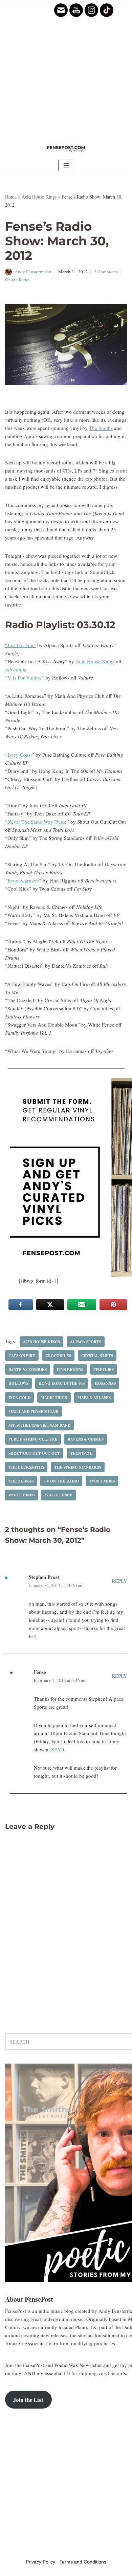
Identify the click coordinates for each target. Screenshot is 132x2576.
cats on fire (22, 1355)
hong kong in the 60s (62, 1383)
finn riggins (70, 1369)
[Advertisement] (66, 69)
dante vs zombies (28, 1369)
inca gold (19, 1397)
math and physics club (34, 1411)
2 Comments (106, 272)
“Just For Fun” (20, 645)
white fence (59, 1495)
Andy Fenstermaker (33, 272)
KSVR (58, 1749)
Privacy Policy (40, 2562)
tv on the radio (61, 1481)
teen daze (81, 1453)
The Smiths (101, 428)
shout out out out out (34, 1453)
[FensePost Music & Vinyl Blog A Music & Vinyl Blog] (66, 148)
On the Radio (17, 280)
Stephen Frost (44, 1577)
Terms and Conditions (83, 2562)
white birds (21, 1495)
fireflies (104, 1369)
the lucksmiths (26, 1467)
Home (11, 197)
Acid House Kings (39, 197)
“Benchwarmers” (23, 880)
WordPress (57, 2551)
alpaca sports (86, 1342)
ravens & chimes (86, 1439)
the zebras (21, 1481)
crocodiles (58, 1355)
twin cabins (102, 1481)
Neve (10, 2551)
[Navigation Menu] (66, 165)
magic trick (54, 1397)
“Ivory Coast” (20, 755)
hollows (18, 1383)
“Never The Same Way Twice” (37, 822)
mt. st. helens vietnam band (39, 1425)
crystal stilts (97, 1355)
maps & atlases (94, 1397)
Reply (119, 1581)
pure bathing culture (33, 1439)
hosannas (105, 1383)
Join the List (28, 2400)
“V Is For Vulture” (25, 677)
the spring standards (78, 1467)
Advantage (16, 669)
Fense (40, 1672)
